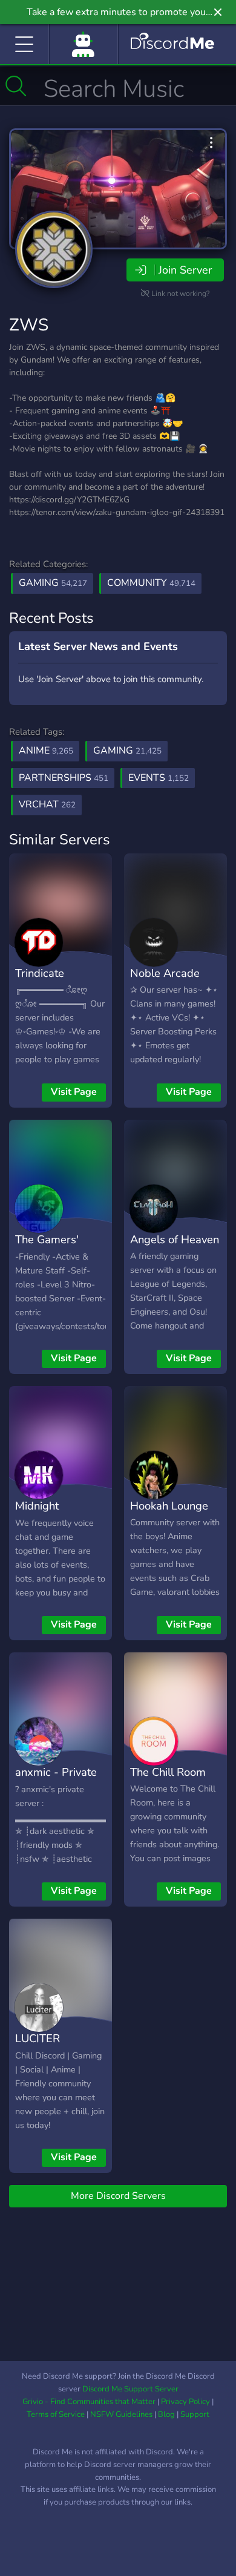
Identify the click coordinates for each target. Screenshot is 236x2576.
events (159, 778)
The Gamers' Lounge (47, 1248)
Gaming (53, 583)
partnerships (64, 778)
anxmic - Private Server (56, 1781)
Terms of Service (56, 2414)
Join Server (185, 270)
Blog (166, 2414)
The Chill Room (168, 1772)
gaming (127, 751)
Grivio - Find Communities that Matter (89, 2402)
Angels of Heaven (175, 1239)
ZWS (29, 325)
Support (195, 2414)
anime (46, 751)
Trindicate (40, 973)
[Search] (16, 86)
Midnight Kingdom (38, 1514)
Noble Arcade (165, 973)
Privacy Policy (185, 2402)
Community (151, 583)
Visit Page (74, 1092)
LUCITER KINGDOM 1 (47, 2047)
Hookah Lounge (169, 1506)
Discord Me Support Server (130, 2389)
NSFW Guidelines (121, 2414)
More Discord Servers (118, 2196)
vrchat (47, 804)
